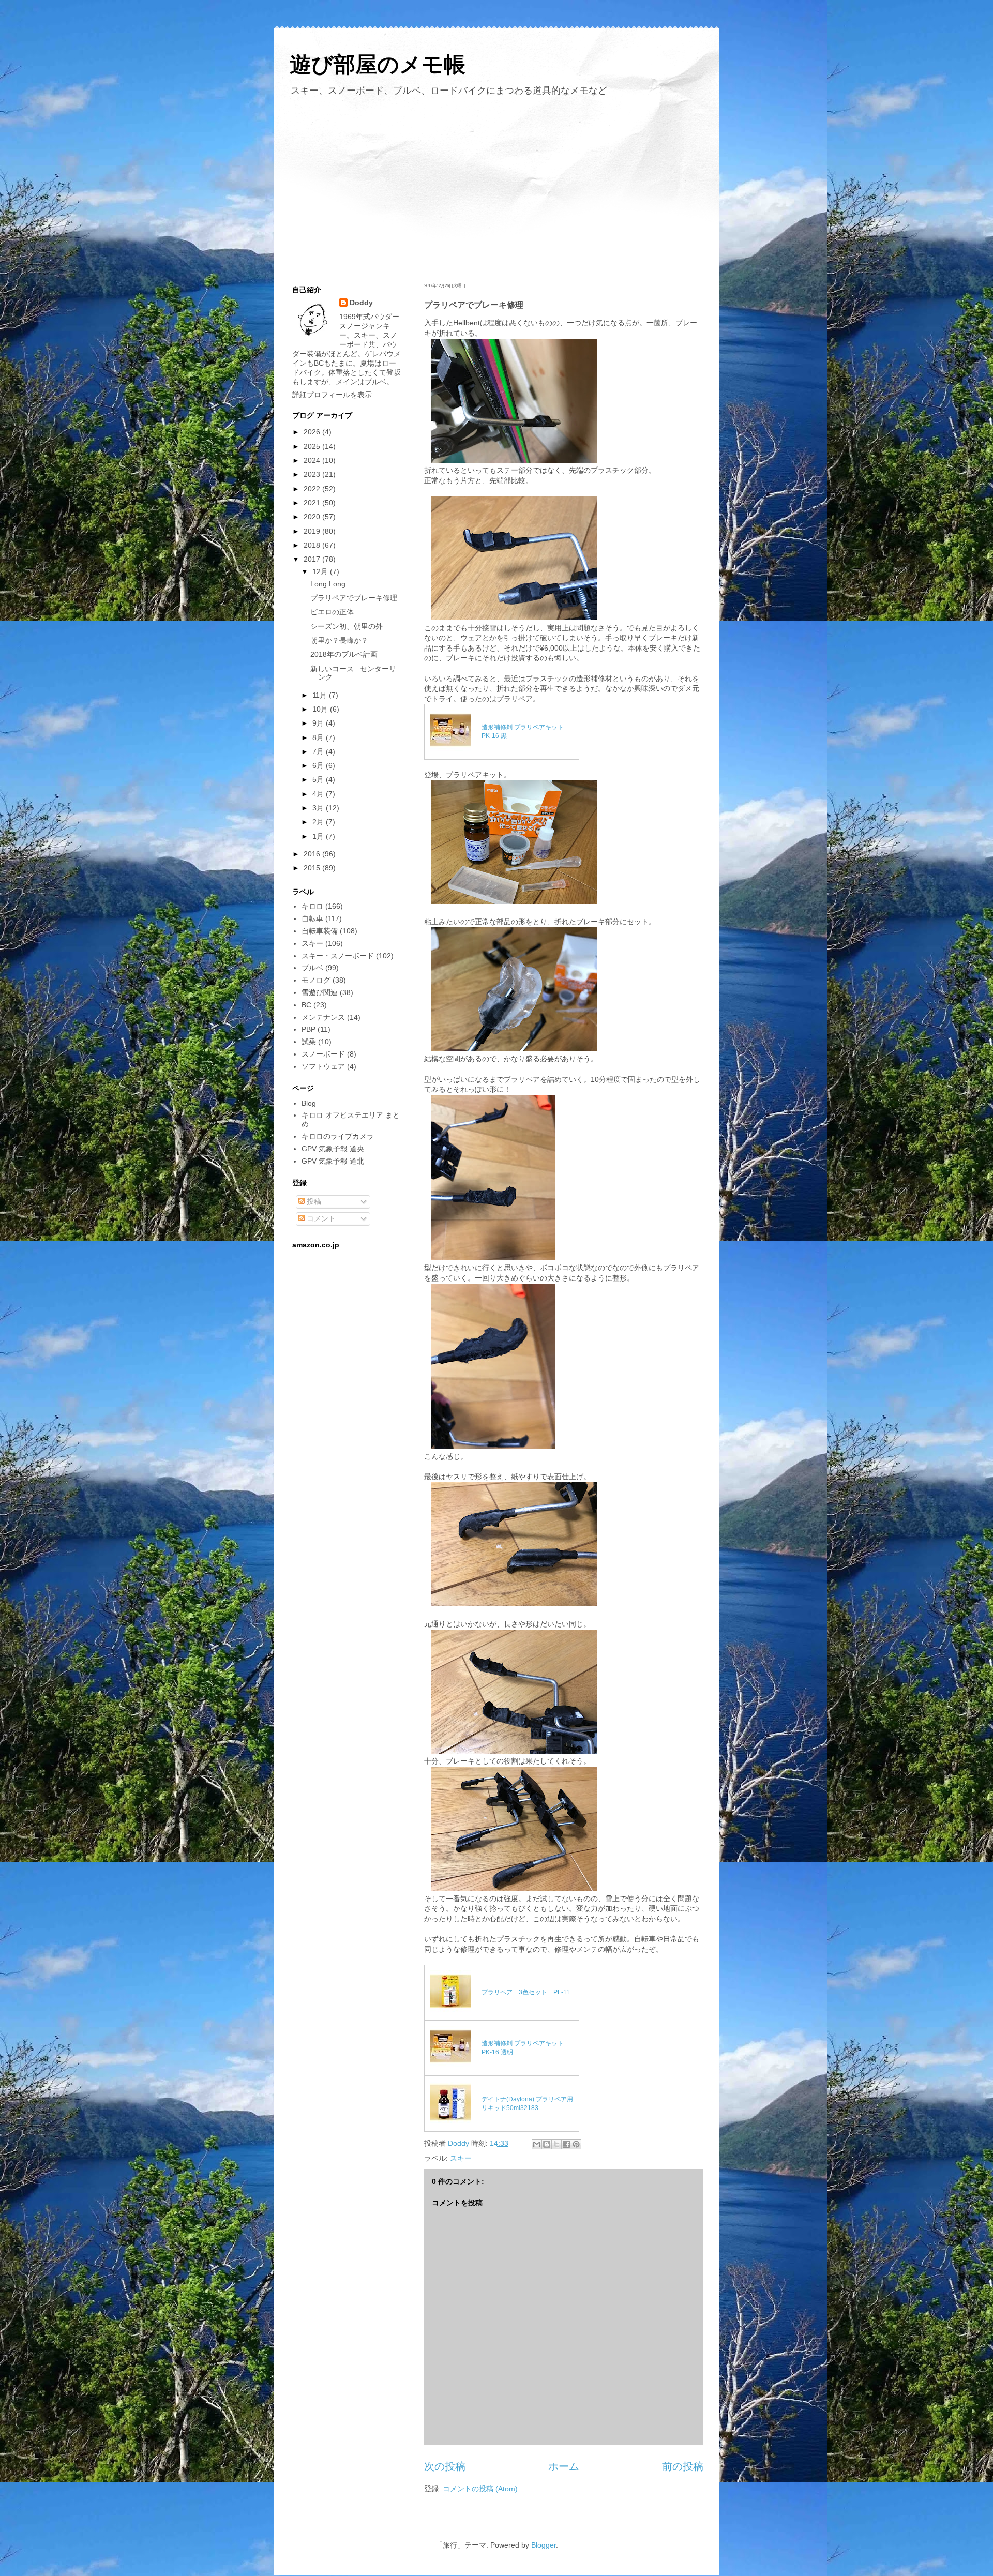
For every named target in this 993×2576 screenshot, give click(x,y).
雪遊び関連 (320, 992)
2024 (313, 460)
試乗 (309, 1042)
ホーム (564, 2466)
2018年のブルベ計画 (344, 654)
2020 (313, 517)
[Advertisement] (496, 188)
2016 (313, 854)
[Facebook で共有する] (566, 2144)
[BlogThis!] (547, 2144)
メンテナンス (323, 1017)
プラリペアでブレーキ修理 (354, 598)
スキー (461, 2158)
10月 (321, 709)
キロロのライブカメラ (338, 1136)
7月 (319, 751)
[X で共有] (556, 2144)
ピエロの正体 (332, 612)
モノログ (316, 980)
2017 (313, 559)
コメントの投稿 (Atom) (480, 2489)
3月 (319, 808)
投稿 (313, 1201)
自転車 (312, 918)
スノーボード (323, 1054)
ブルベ (312, 968)
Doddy (361, 303)
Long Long (328, 584)
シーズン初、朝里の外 (347, 626)
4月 (319, 794)
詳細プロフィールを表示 (332, 395)
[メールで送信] (537, 2144)
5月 (319, 779)
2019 (313, 531)
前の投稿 (683, 2466)
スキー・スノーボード (338, 956)
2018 (313, 545)
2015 (313, 868)
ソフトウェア (323, 1066)
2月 (319, 822)
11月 (321, 695)
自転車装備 (320, 931)
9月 (319, 723)
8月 (319, 737)
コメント (320, 1218)
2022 (313, 489)
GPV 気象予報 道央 (333, 1149)
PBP (309, 1029)
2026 (313, 432)
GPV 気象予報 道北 (333, 1161)
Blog (309, 1103)
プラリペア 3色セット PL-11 (526, 1992)
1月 (319, 836)
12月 (321, 571)
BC (306, 1005)
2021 (313, 503)
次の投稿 (445, 2466)
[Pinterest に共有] (576, 2144)
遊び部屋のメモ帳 (378, 64)
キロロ (312, 906)
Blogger (544, 2545)
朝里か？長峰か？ (339, 640)
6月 (319, 765)
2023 (313, 474)
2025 (313, 446)
